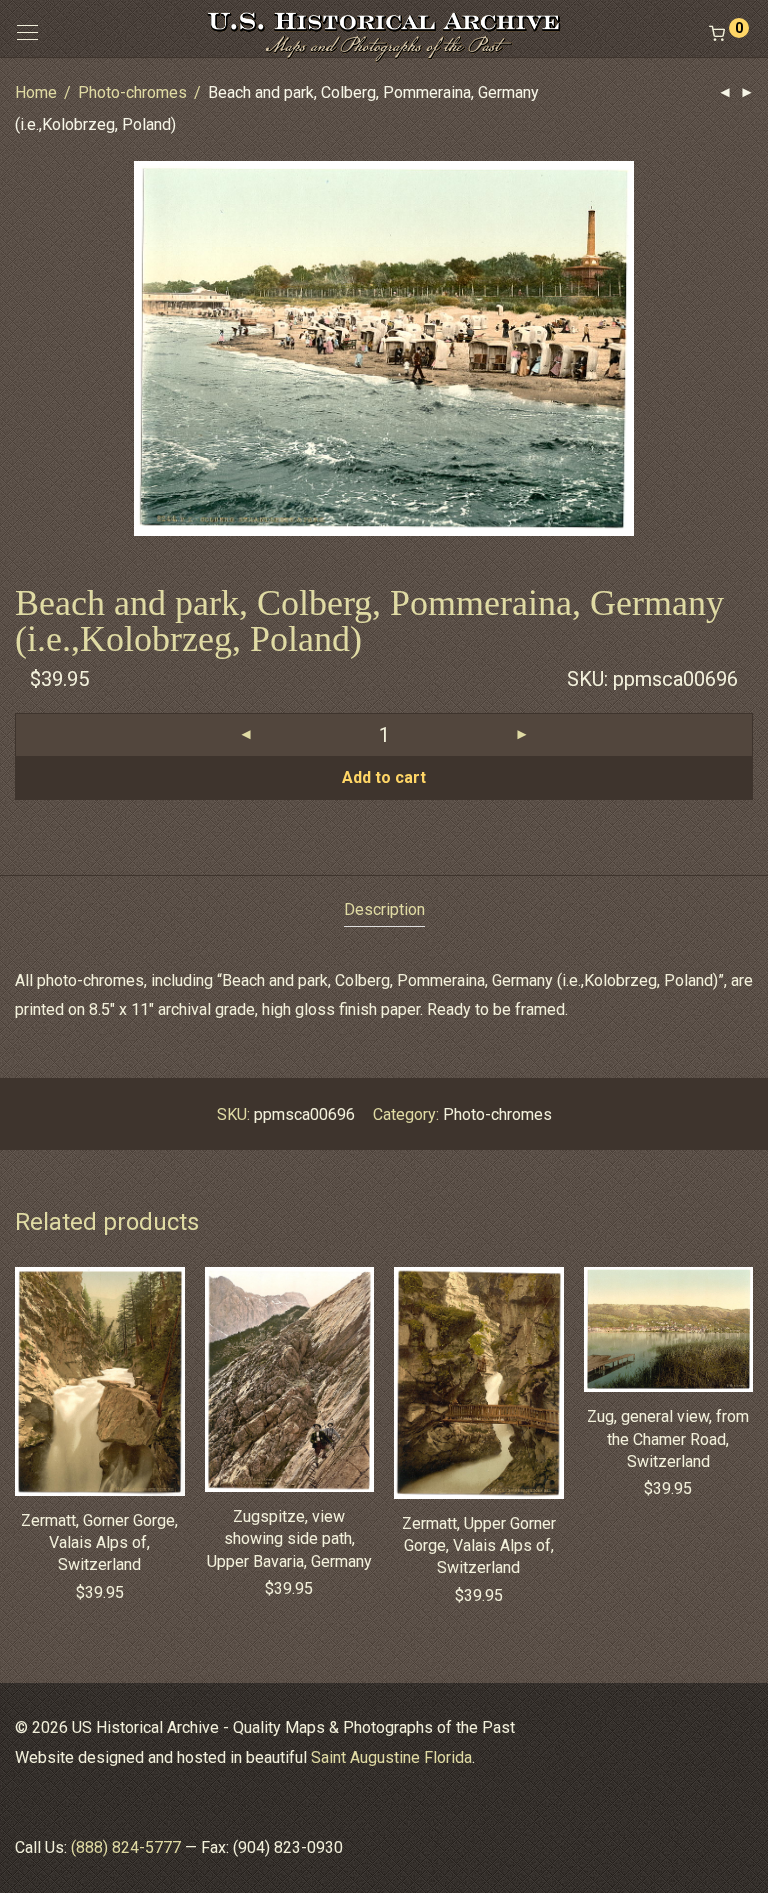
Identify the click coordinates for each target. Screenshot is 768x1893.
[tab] (384, 910)
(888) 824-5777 (126, 1847)
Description (384, 909)
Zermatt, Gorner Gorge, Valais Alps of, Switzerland (99, 1543)
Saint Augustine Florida (391, 1757)
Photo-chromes (132, 92)
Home (36, 92)
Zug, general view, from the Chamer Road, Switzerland (668, 1439)
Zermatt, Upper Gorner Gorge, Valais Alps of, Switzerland (479, 1546)
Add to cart (384, 777)
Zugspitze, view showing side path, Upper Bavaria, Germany (289, 1539)
